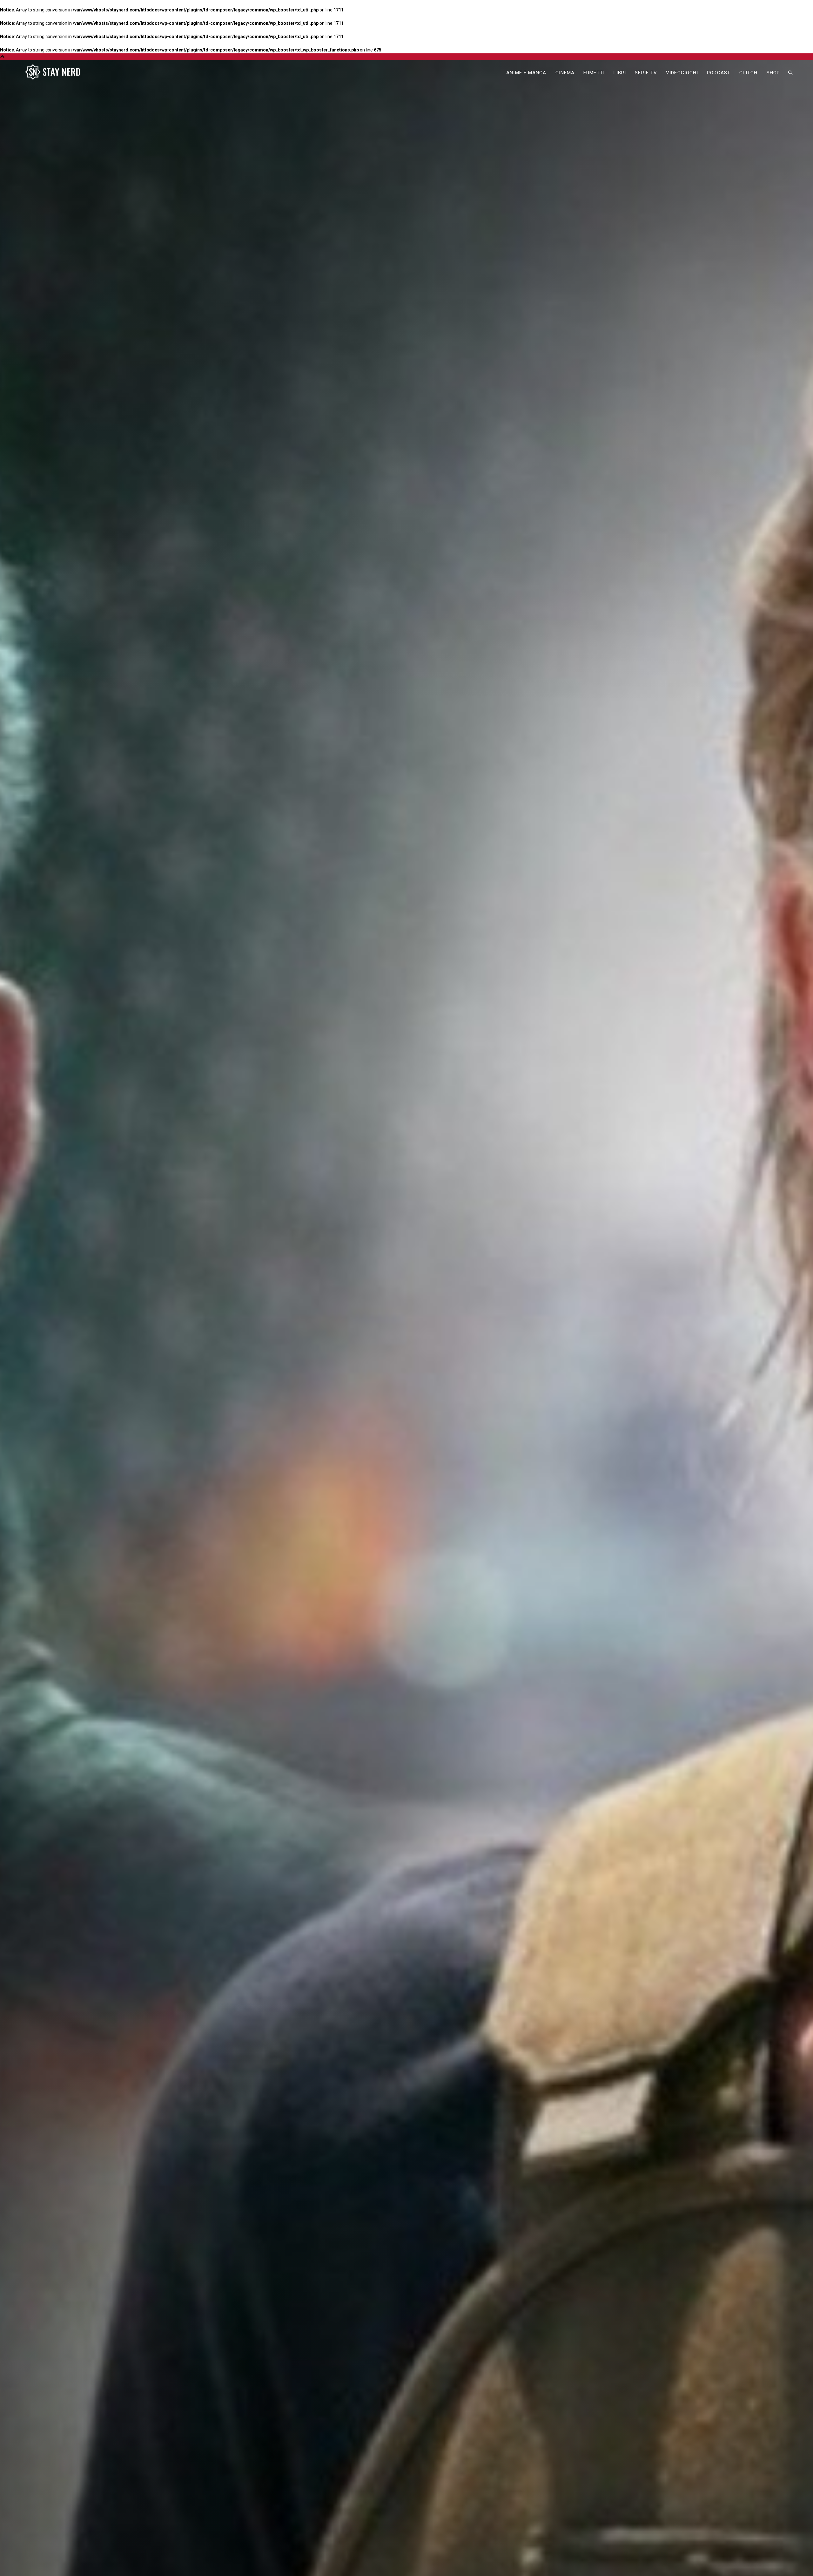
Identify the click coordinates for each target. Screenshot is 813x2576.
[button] (790, 73)
